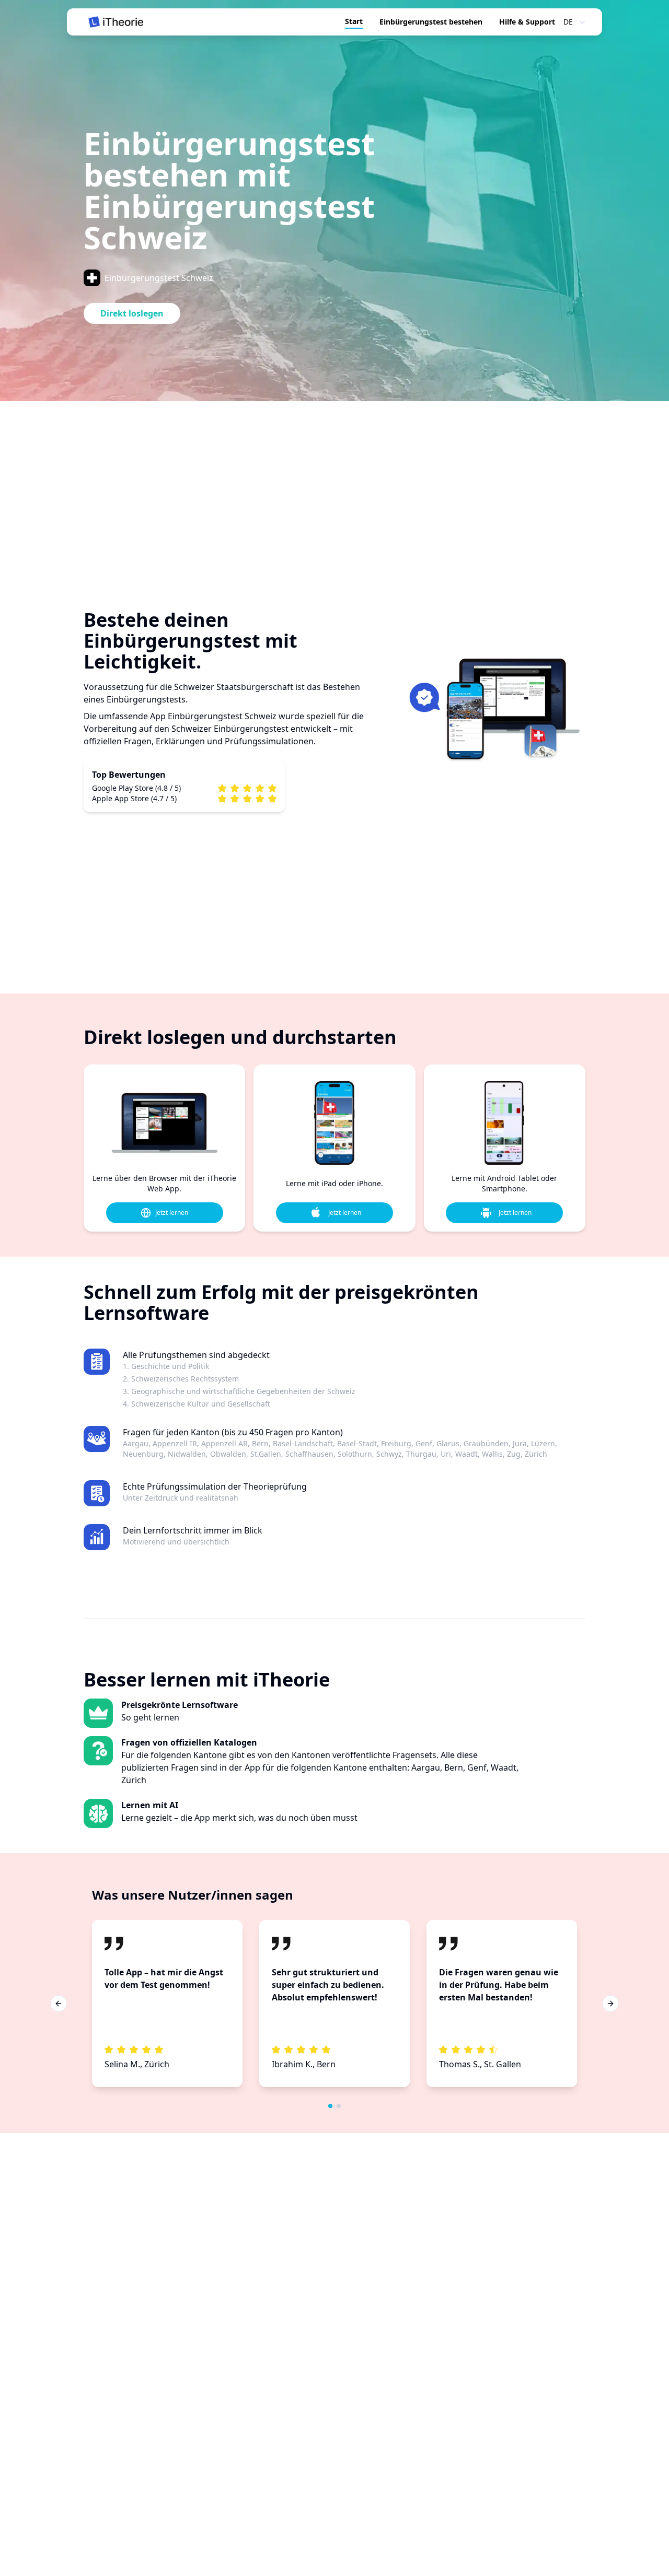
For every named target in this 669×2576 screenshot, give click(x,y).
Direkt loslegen (132, 313)
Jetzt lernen (172, 1213)
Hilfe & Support (527, 22)
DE (568, 22)
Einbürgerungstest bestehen (431, 22)
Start (354, 21)
